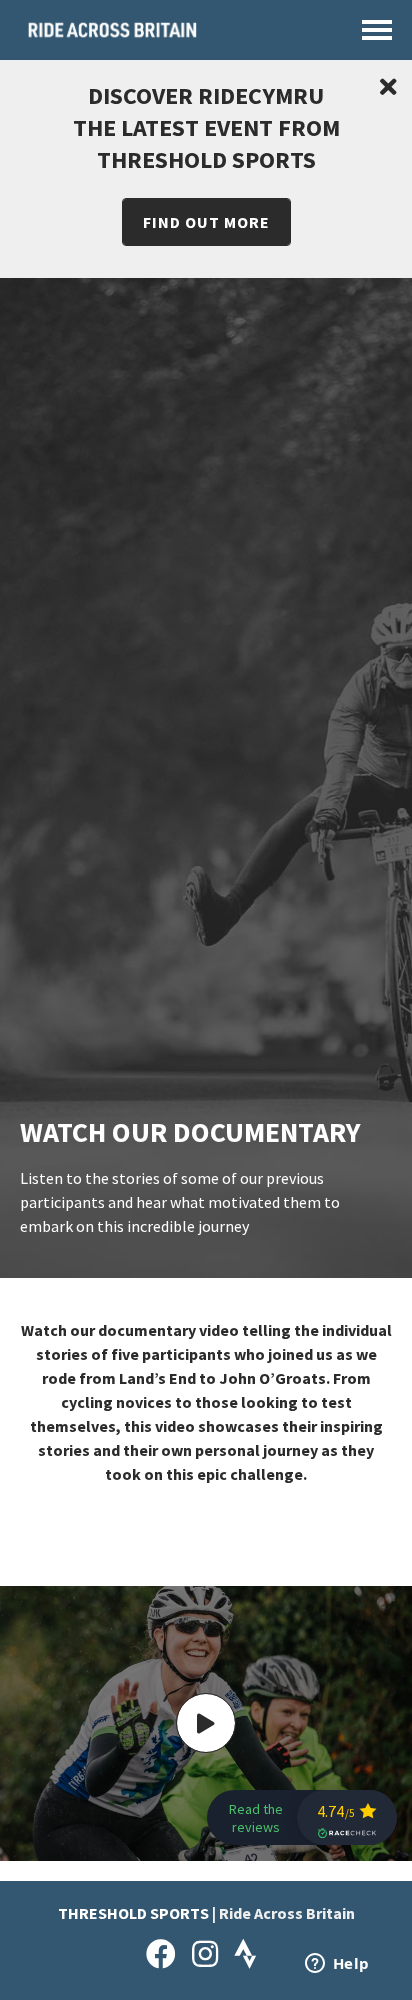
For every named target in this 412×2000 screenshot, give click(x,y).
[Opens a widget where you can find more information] (337, 1965)
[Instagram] (205, 1954)
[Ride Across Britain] (112, 37)
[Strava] (245, 1954)
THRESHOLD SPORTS (133, 1913)
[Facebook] (161, 1954)
